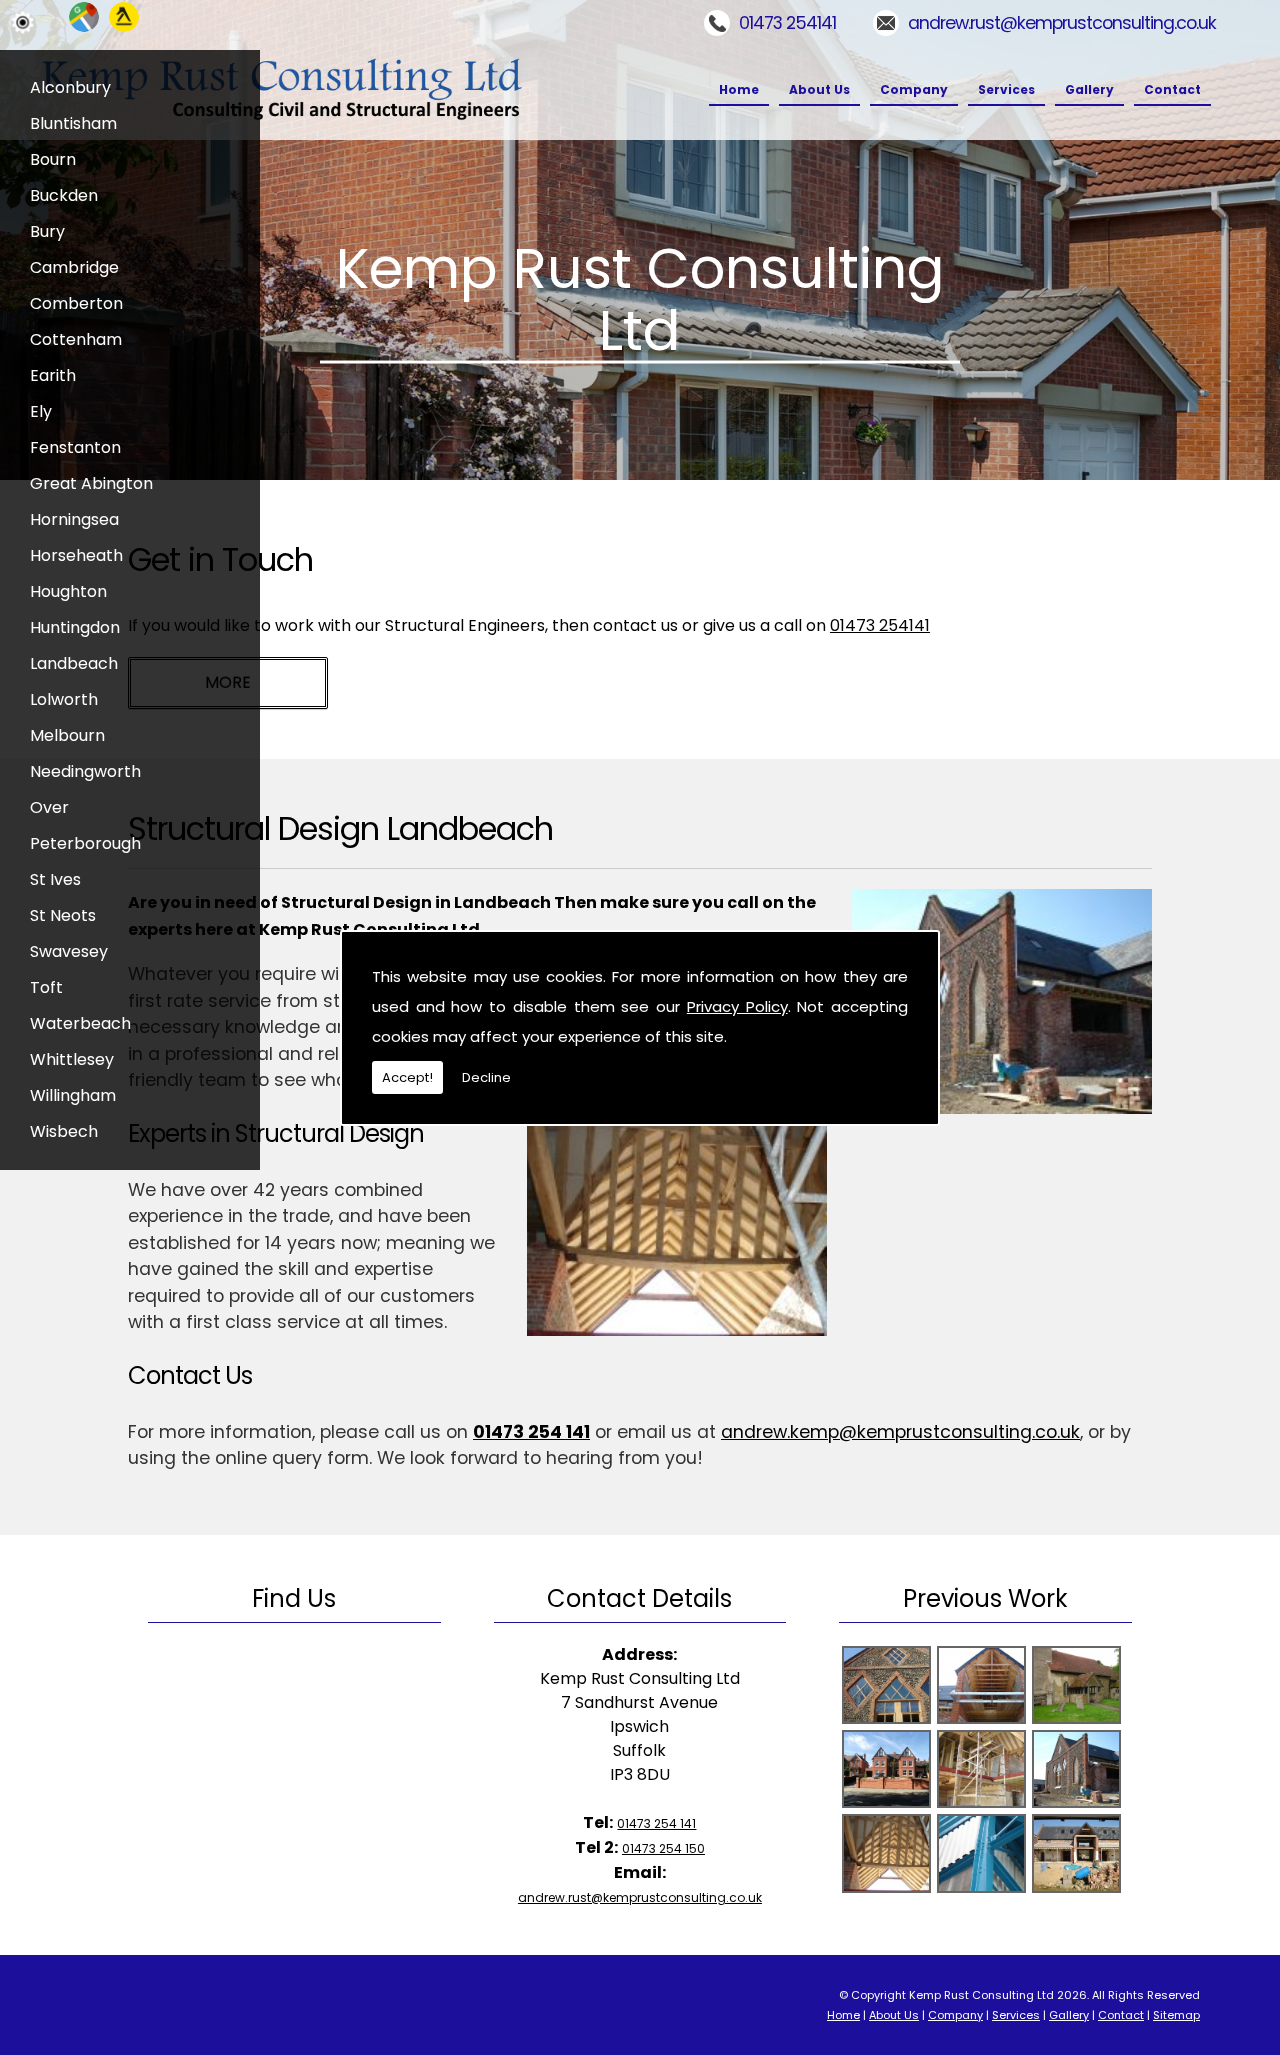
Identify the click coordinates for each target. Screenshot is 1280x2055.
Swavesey (69, 951)
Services (1006, 89)
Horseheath (76, 555)
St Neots (63, 915)
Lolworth (64, 699)
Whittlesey (72, 1059)
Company (914, 89)
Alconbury (70, 87)
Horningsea (74, 519)
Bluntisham (73, 123)
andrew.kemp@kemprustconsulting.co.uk (900, 1432)
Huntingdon (75, 627)
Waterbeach (80, 1023)
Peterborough (85, 843)
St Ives (55, 879)
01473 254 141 (531, 1432)
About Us (819, 89)
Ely (41, 411)
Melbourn (67, 735)
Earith (53, 375)
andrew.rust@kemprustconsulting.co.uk (1062, 23)
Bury (47, 231)
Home (739, 89)
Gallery (1089, 89)
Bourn (53, 159)
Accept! (407, 1077)
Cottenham (76, 339)
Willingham (73, 1095)
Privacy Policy (737, 1006)
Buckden (64, 195)
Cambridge (74, 267)
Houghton (68, 591)
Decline (486, 1077)
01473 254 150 (663, 1848)
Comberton (76, 303)
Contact (1172, 89)
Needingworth (85, 771)
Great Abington (91, 483)
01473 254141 (787, 23)
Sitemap (1176, 2015)
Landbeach (74, 663)
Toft (46, 987)
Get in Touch (220, 559)
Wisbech (64, 1131)
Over (49, 807)
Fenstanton (75, 447)
